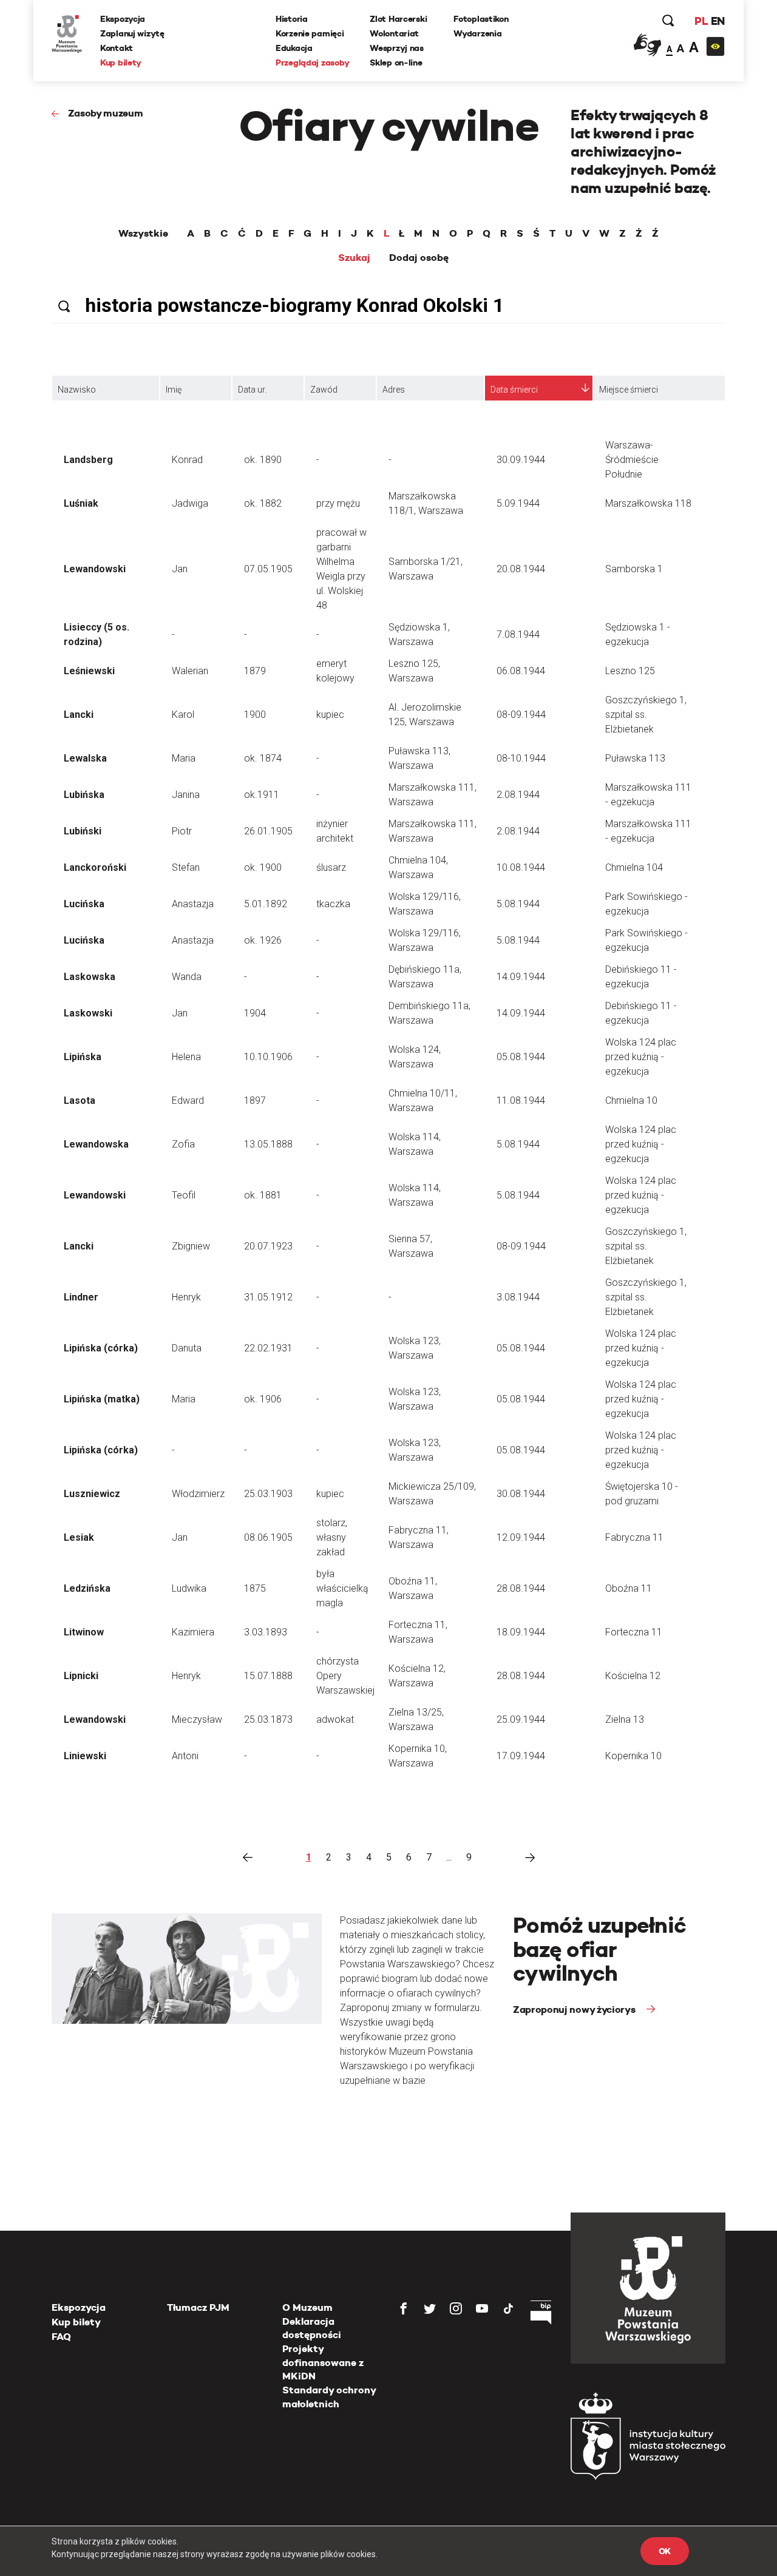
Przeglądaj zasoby (312, 63)
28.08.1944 (521, 1588)
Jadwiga (190, 503)
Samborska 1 (634, 569)
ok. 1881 (263, 1195)
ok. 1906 (263, 1399)
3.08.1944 (518, 1297)
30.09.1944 (521, 460)
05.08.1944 (521, 1057)
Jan (180, 569)
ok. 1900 (263, 867)
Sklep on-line (396, 63)
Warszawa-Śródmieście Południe (632, 460)
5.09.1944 (518, 503)
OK (665, 2551)
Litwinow (84, 1632)
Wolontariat (394, 33)
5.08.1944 (518, 904)
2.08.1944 (518, 795)
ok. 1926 (263, 940)
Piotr (182, 831)
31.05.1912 (268, 1297)
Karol (183, 715)
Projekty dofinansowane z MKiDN (323, 2362)
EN (718, 21)
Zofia (183, 1144)
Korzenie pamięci (310, 33)
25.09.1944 (521, 1719)
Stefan (186, 867)
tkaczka (333, 904)
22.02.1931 (268, 1348)
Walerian (190, 671)
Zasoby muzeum (106, 113)
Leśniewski (89, 671)
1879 (255, 671)
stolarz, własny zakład (332, 1537)
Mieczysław (197, 1719)
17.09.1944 (521, 1756)
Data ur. (252, 390)
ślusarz (331, 867)
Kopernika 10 (633, 1756)
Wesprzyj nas (397, 48)
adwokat (335, 1719)
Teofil (184, 1195)
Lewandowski (95, 569)
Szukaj (354, 258)
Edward (188, 1100)
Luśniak (81, 503)
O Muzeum (307, 2307)
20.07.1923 (268, 1246)
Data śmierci (514, 390)
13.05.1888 (268, 1144)
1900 (255, 715)
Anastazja (193, 904)
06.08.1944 (521, 671)
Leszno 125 (630, 671)
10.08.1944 (521, 867)
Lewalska (85, 758)
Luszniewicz (92, 1494)
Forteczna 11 (634, 1632)
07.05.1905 (268, 569)
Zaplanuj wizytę (132, 33)
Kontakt (117, 48)
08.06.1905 (268, 1537)
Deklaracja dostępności (312, 2328)
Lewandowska (96, 1144)
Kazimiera (193, 1632)
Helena (186, 1057)
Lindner (81, 1297)
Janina (186, 795)
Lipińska (83, 1057)
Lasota (80, 1100)
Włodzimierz (198, 1494)
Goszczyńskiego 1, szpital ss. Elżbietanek (646, 715)
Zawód (324, 390)
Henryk (186, 1297)
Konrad (187, 460)
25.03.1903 (268, 1494)
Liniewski (85, 1756)
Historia (292, 19)
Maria (184, 758)
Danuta (187, 1348)
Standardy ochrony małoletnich (329, 2397)
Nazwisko (77, 390)
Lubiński (83, 831)
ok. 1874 (263, 758)
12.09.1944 (521, 1537)
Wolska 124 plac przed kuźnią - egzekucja (641, 1057)
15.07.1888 (268, 1676)
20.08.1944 (521, 569)
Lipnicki (81, 1676)
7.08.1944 (518, 634)
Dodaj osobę (419, 258)
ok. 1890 (263, 460)
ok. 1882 (263, 503)
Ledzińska (87, 1588)
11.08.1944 (521, 1100)
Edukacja (294, 48)
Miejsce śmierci (629, 390)
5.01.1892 (266, 904)
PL (701, 21)
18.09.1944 (521, 1632)
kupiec (330, 715)
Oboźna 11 (629, 1588)
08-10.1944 (521, 758)
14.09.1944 (521, 977)
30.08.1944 (521, 1494)
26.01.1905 (268, 831)
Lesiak (79, 1537)
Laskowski (88, 1013)
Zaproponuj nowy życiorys (575, 2010)
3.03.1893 (266, 1632)
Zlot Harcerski (398, 19)
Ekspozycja (123, 19)
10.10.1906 (268, 1057)
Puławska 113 (635, 758)
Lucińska (84, 904)
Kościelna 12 (633, 1676)
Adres (394, 390)
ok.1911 (262, 795)
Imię (174, 390)
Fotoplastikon (481, 19)
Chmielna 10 (631, 1100)
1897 (255, 1100)
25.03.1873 (268, 1719)
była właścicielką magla (342, 1588)
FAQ (61, 2337)
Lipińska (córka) (101, 1348)
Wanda (187, 977)
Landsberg (88, 460)
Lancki (79, 715)
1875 (255, 1588)
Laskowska (90, 977)
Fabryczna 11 (634, 1537)
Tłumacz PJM (198, 2307)
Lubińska (84, 795)
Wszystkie (143, 234)
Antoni (185, 1756)
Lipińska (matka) (102, 1399)
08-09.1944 (521, 715)
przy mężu (338, 503)
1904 (255, 1013)
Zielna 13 (625, 1719)
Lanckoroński (95, 867)
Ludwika (189, 1588)
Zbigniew (191, 1246)
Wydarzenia (477, 33)
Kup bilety (121, 63)
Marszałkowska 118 (648, 503)
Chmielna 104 (634, 867)
